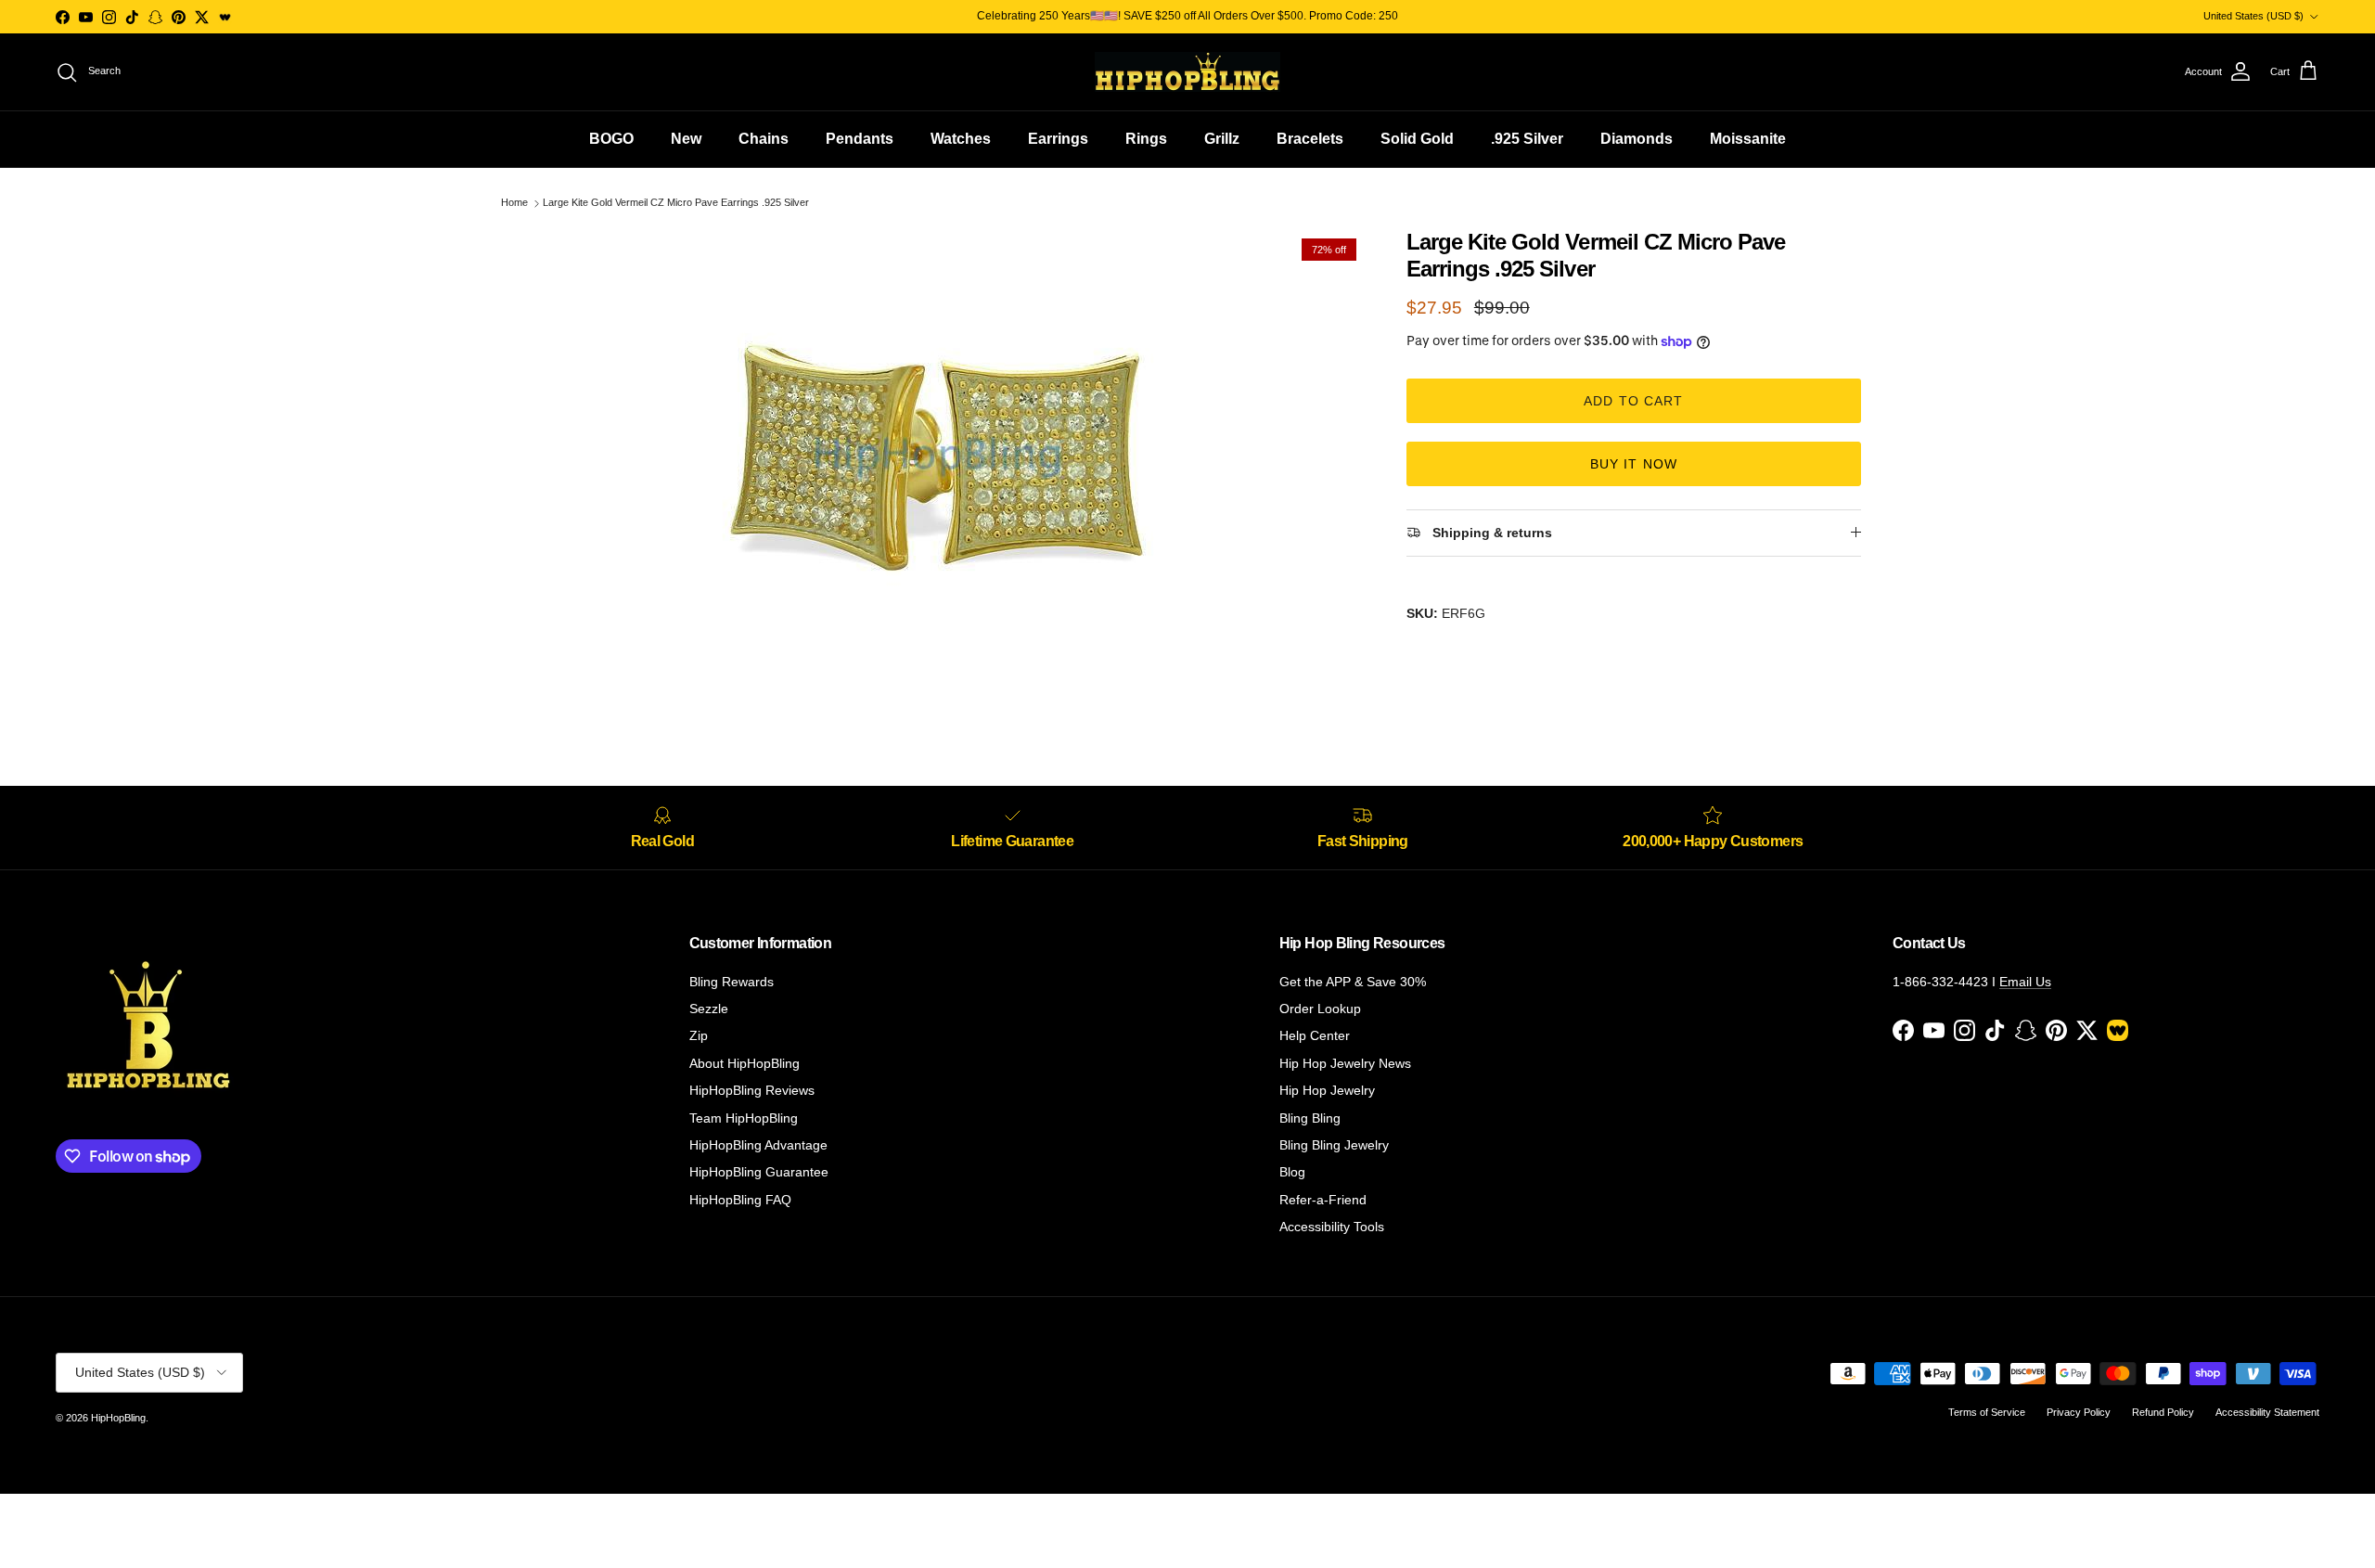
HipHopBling (118, 1418)
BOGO (611, 139)
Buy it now (1634, 464)
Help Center (1315, 1035)
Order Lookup (1320, 1009)
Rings (1146, 139)
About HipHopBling (745, 1063)
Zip (699, 1035)
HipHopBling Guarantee (759, 1172)
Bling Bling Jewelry (1334, 1145)
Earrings (1058, 139)
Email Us (2025, 982)
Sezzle (709, 1009)
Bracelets (1310, 139)
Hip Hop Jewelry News (1345, 1063)
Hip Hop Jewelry (1327, 1090)
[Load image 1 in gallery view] (940, 461)
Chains (764, 139)
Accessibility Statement (2267, 1412)
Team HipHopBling (744, 1118)
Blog (1292, 1172)
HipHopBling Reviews (752, 1090)
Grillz (1222, 139)
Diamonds (1637, 139)
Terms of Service (1987, 1412)
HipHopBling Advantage (758, 1145)
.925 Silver (1527, 139)
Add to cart (1633, 401)
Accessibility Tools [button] (1332, 1227)
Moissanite (1748, 139)
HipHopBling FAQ (740, 1200)
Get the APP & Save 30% (1353, 982)
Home (514, 203)
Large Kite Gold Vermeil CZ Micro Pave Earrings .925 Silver (676, 203)
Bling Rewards (732, 982)
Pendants (860, 139)
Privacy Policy (2079, 1412)
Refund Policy (2163, 1412)
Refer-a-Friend (1323, 1200)
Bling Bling (1310, 1118)
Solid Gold (1417, 139)
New (686, 139)
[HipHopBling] (1187, 72)
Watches (961, 139)
